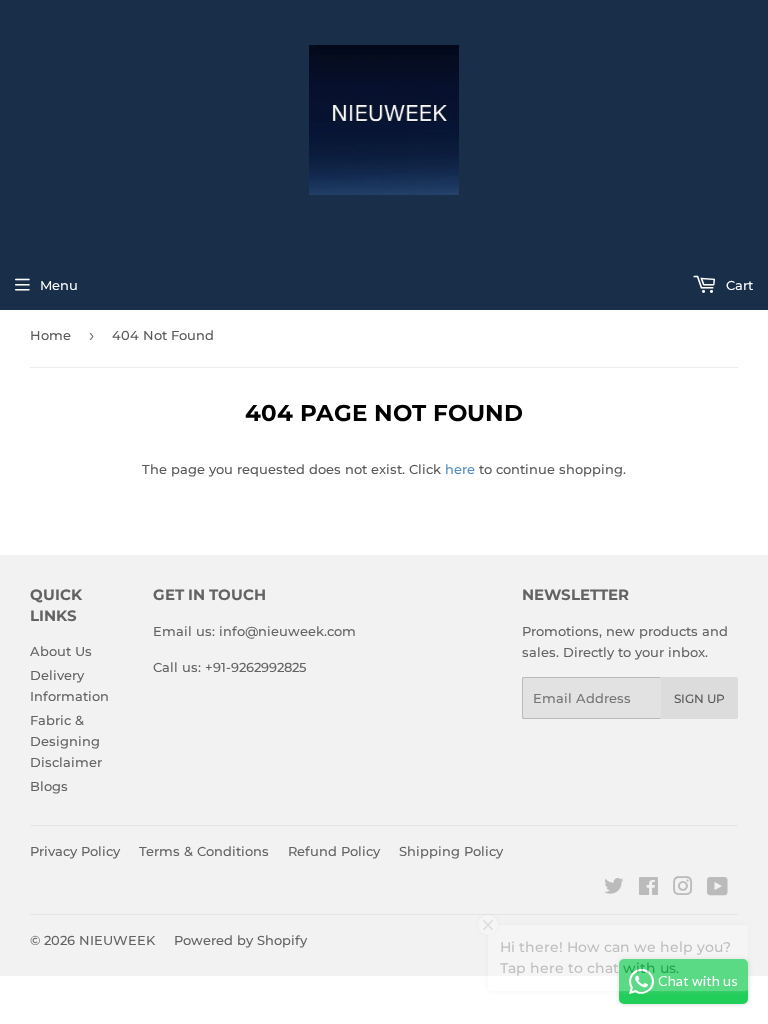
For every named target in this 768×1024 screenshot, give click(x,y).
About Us (61, 651)
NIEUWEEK (117, 940)
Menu (59, 285)
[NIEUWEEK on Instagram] (683, 889)
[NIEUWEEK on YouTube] (717, 889)
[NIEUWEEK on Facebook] (648, 889)
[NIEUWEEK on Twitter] (614, 889)
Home (50, 335)
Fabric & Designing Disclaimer (66, 741)
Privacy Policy (75, 851)
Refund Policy (334, 851)
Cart (737, 285)
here (460, 469)
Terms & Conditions (204, 851)
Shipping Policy (451, 851)
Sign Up (699, 698)
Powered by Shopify (240, 940)
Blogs (49, 786)
